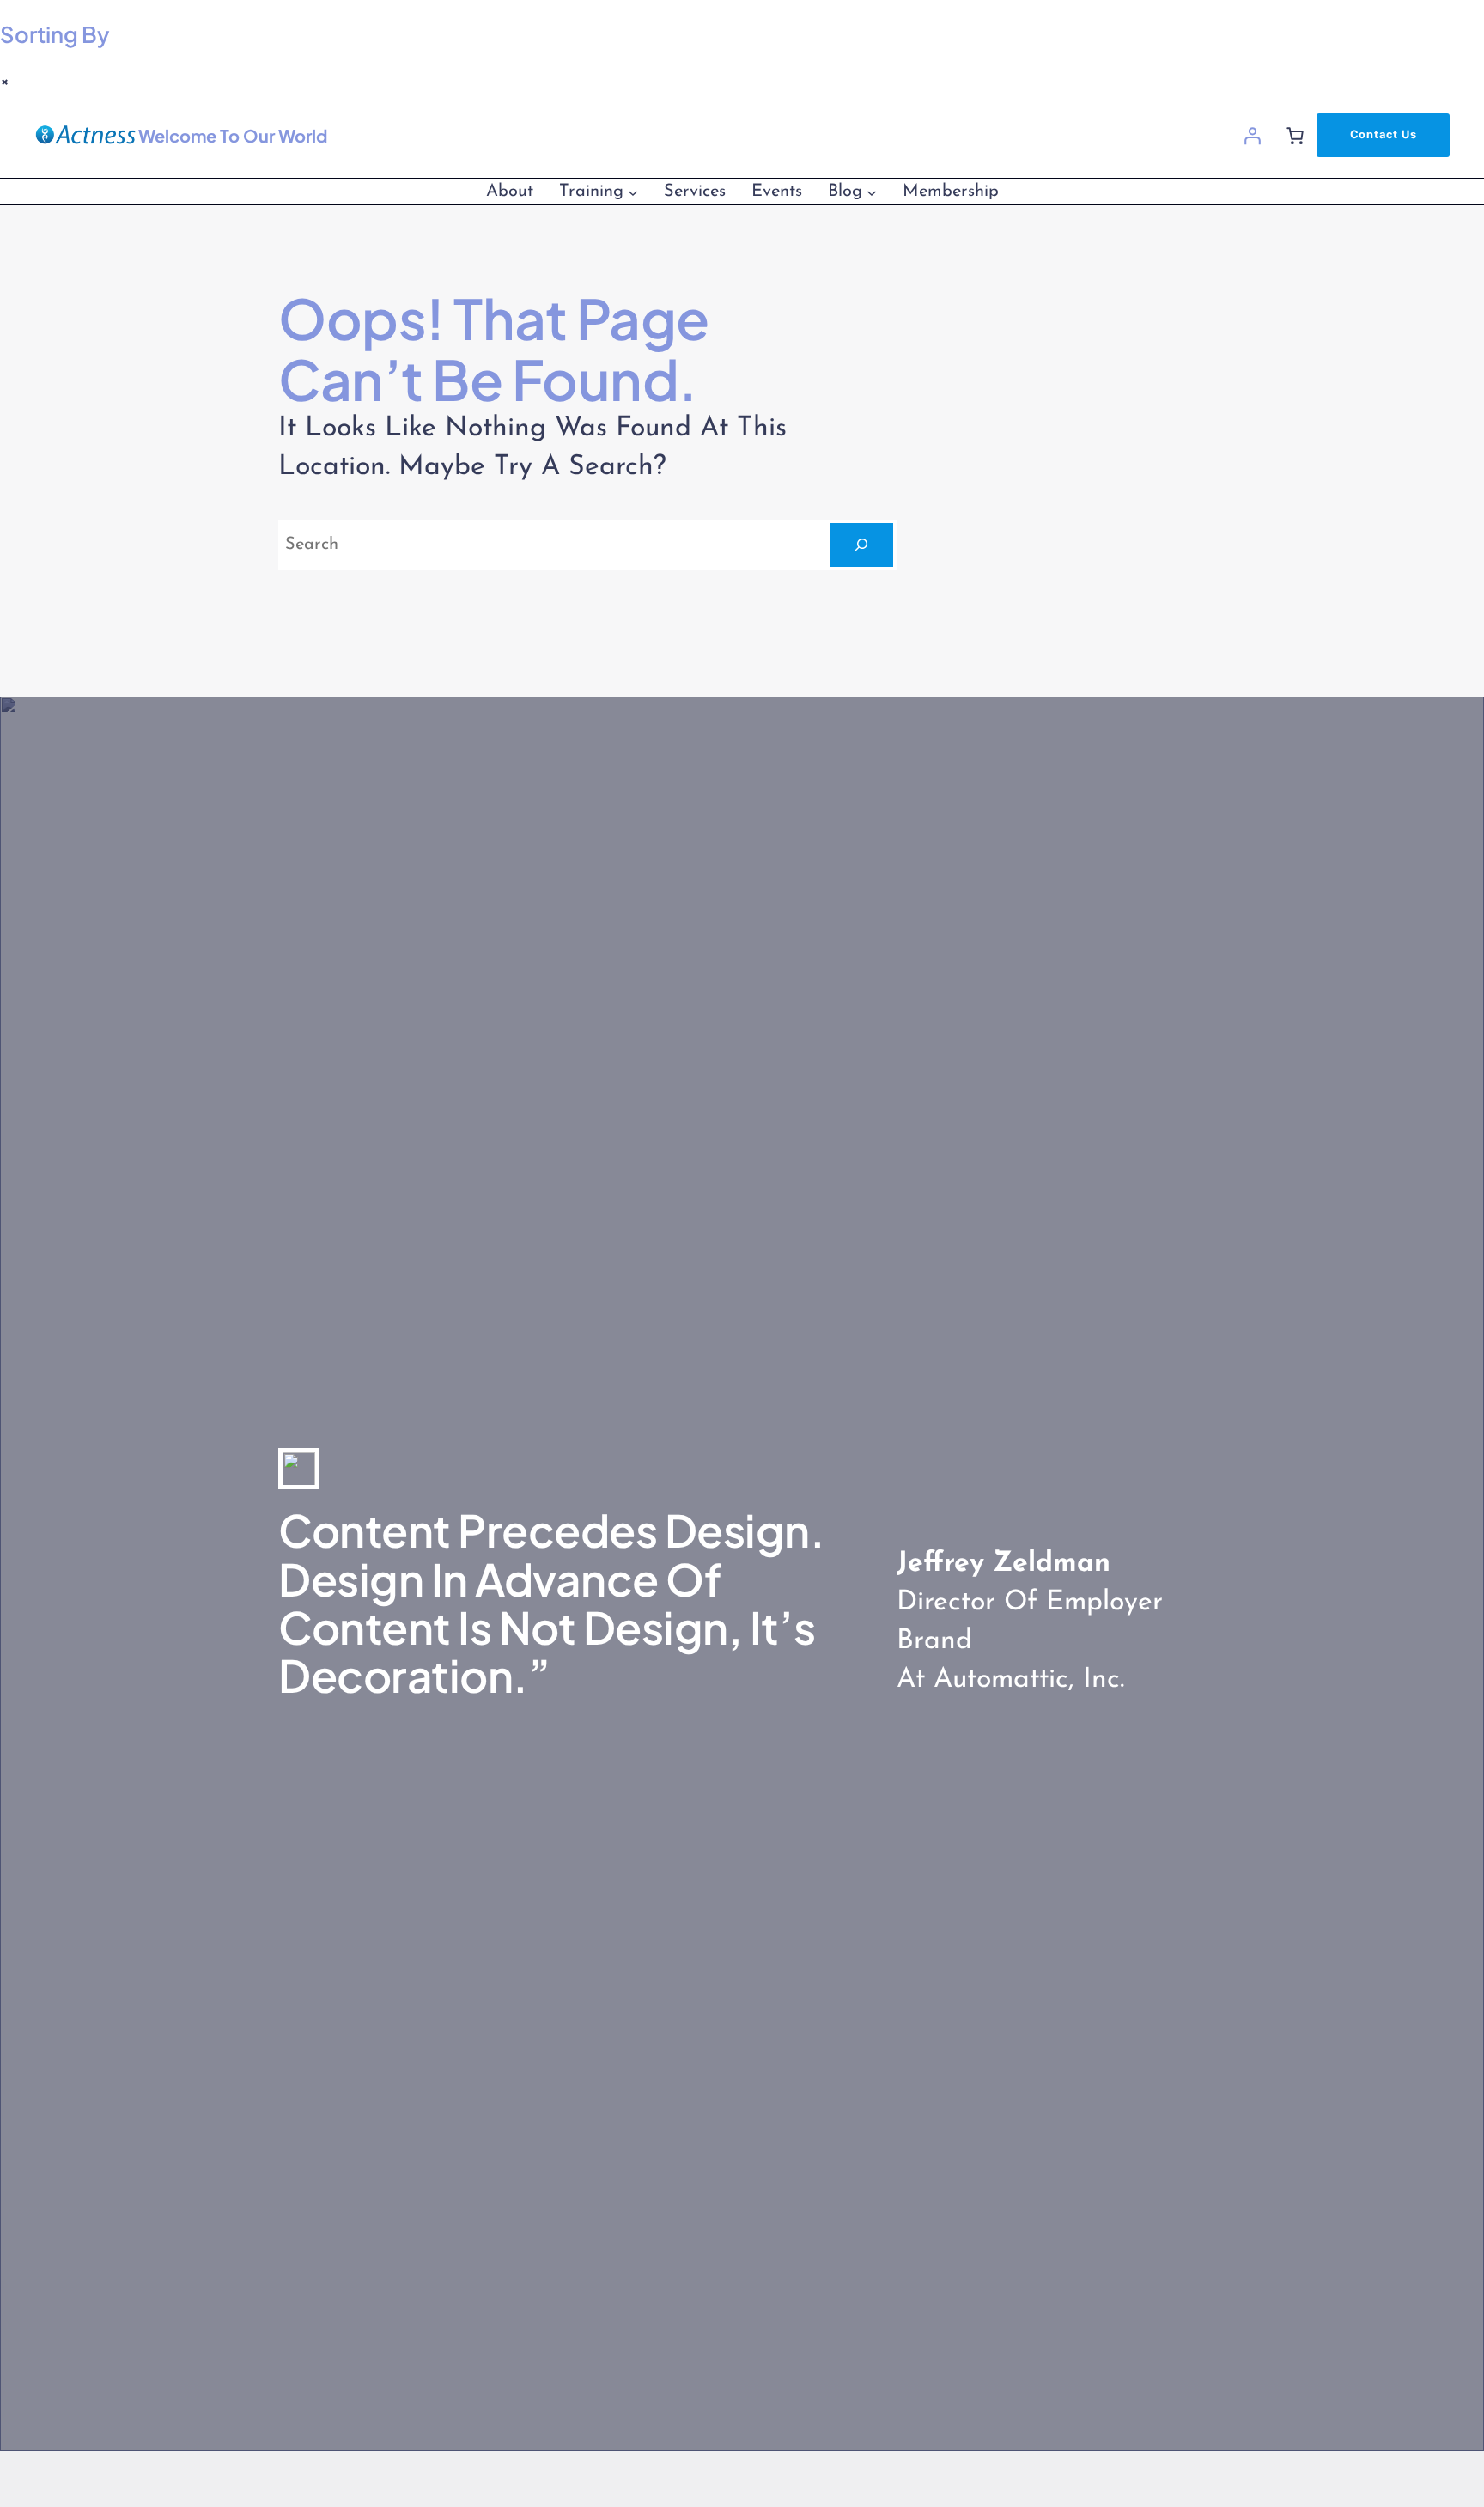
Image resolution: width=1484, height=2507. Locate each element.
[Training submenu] (633, 192)
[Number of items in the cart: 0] (1295, 136)
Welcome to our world (233, 135)
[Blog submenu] (872, 192)
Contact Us (1384, 134)
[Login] (1252, 136)
